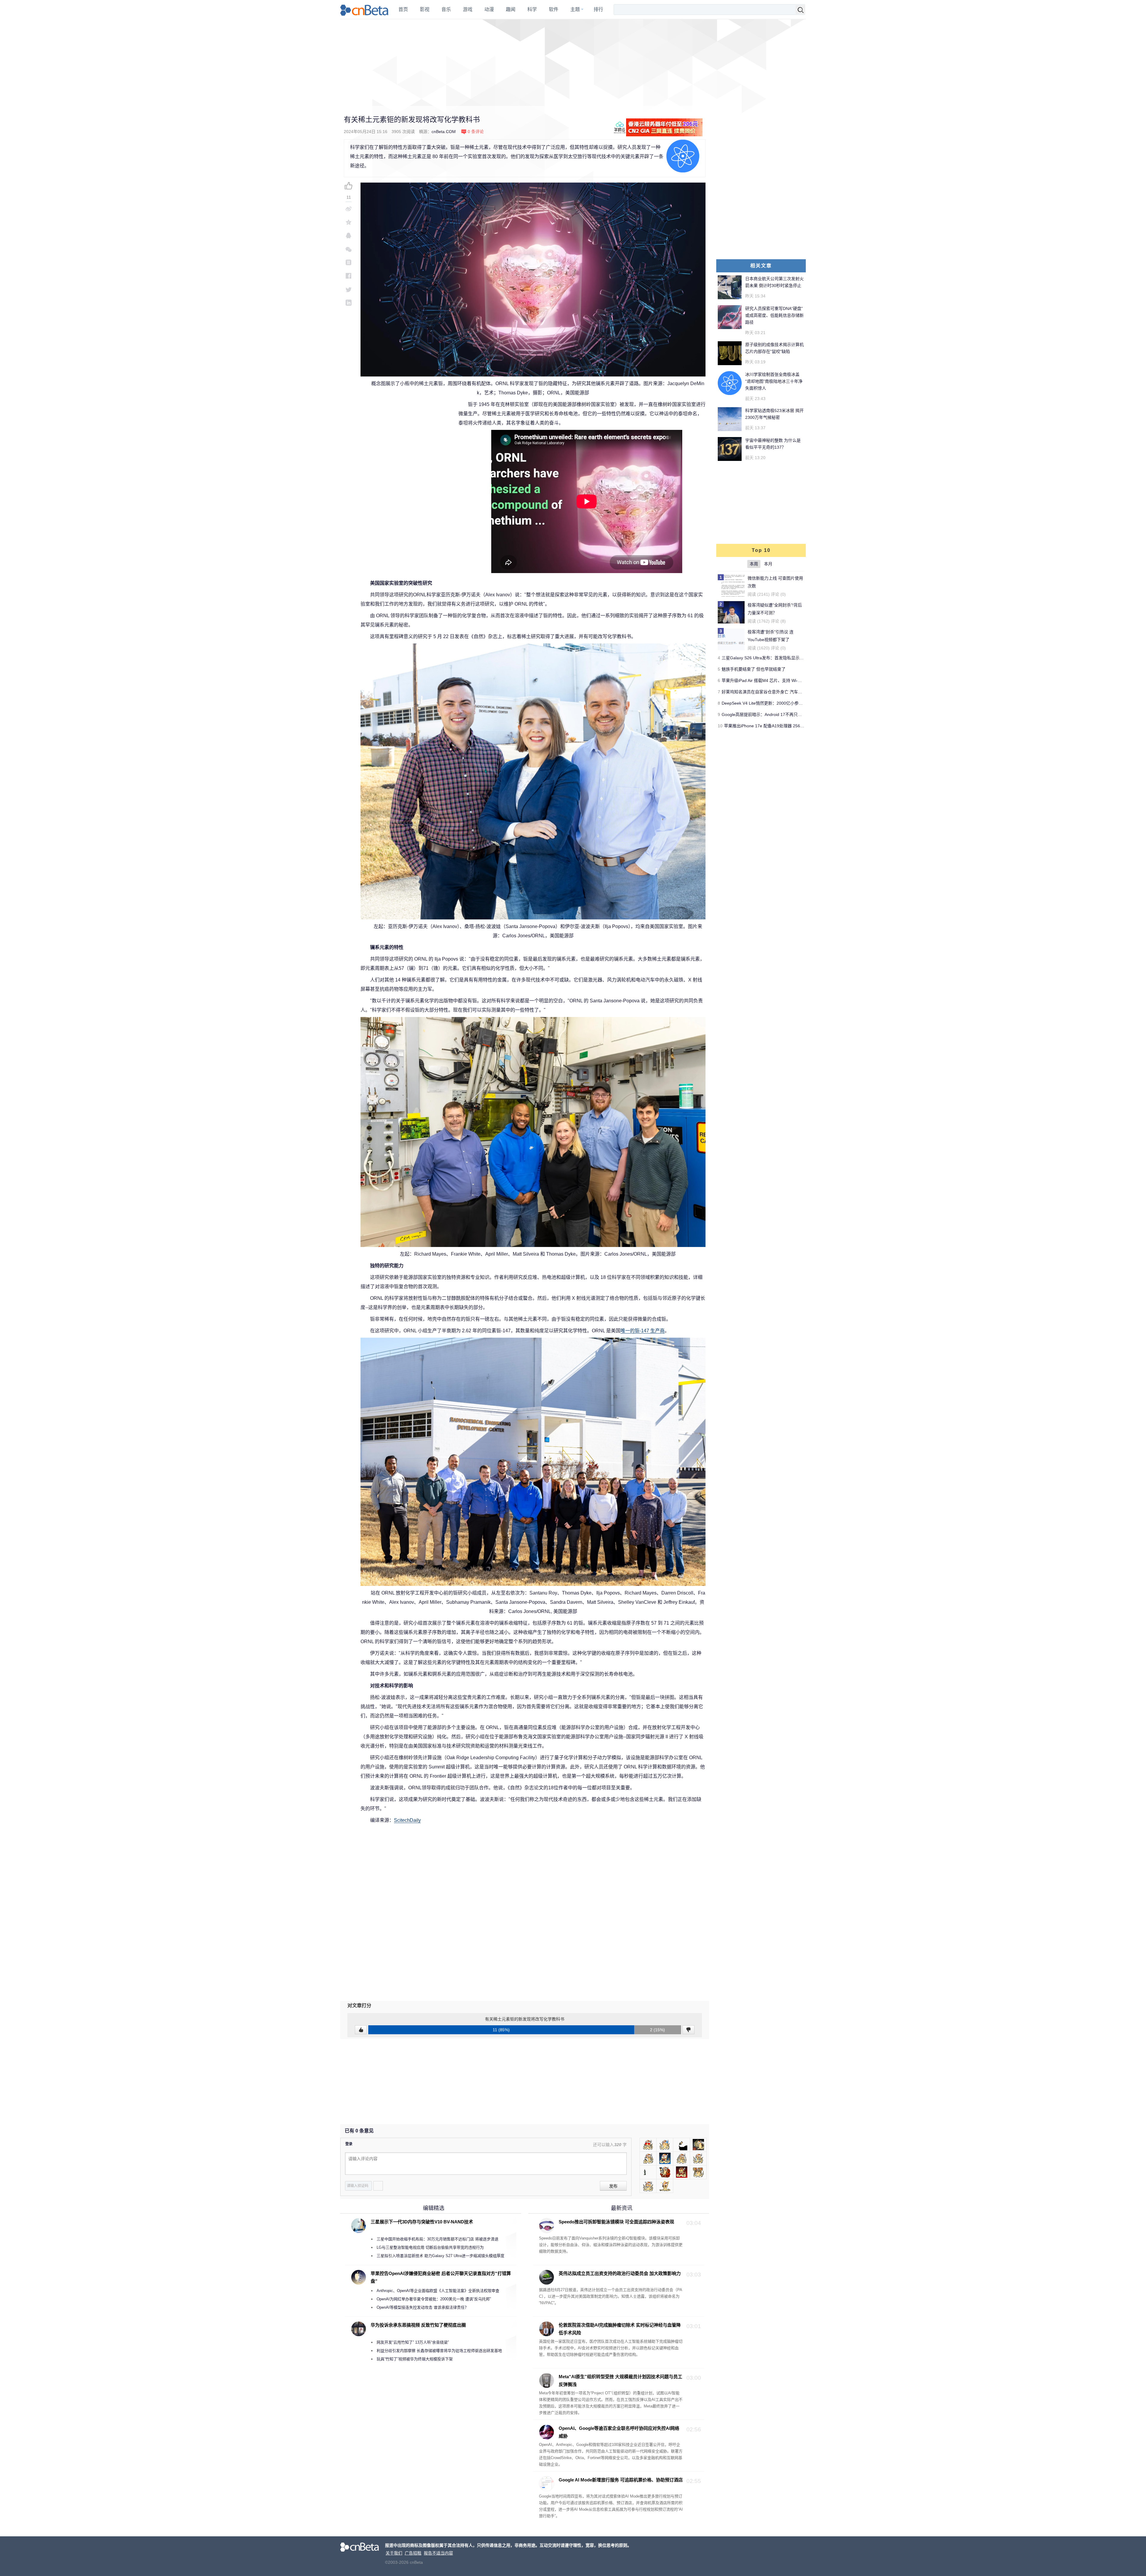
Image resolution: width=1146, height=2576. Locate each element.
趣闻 (511, 9)
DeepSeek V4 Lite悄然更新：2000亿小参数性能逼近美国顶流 (779, 703)
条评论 (476, 132)
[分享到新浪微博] (349, 209)
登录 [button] (349, 2144)
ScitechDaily (407, 1820)
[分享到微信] (349, 249)
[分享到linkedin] (349, 303)
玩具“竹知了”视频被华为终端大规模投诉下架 (415, 2359)
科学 (532, 9)
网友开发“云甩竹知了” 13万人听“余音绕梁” (413, 2342)
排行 (598, 9)
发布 (613, 2186)
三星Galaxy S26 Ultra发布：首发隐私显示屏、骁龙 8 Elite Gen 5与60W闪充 (792, 658)
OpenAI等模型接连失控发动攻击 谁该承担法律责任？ (423, 2307)
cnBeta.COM (444, 132)
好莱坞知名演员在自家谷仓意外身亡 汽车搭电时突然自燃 (774, 692)
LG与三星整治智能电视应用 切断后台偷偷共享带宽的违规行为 (430, 2247)
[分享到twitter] (349, 289)
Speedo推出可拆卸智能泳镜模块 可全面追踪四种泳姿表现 (616, 2222)
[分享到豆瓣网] (349, 262)
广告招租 (413, 2553)
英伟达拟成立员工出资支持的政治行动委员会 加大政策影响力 (620, 2273)
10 (720, 726)
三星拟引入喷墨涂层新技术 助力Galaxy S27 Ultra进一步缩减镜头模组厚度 (440, 2256)
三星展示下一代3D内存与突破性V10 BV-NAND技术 (422, 2222)
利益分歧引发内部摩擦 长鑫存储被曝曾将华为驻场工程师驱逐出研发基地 (439, 2351)
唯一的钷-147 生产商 (643, 1331)
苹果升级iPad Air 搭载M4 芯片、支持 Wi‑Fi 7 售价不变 (772, 680)
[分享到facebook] (349, 276)
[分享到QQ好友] (349, 236)
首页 (403, 9)
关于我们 (394, 2553)
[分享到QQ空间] (349, 222)
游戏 (468, 9)
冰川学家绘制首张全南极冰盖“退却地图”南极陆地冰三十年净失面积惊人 (774, 381)
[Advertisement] (573, 63)
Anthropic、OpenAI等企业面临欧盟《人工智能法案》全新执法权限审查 (438, 2291)
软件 (554, 9)
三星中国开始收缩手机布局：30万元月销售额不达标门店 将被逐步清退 (438, 2239)
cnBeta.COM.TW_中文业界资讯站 (365, 10)
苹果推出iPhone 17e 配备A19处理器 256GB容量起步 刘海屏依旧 (784, 726)
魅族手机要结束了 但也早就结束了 (754, 669)
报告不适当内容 (438, 2553)
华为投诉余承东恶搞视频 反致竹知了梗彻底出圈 (418, 2325)
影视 (425, 9)
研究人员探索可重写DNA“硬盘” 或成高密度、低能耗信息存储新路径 (774, 315)
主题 (575, 9)
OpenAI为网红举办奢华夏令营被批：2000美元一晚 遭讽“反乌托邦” (434, 2299)
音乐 (446, 9)
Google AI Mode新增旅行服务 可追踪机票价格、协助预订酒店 (621, 2480)
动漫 (489, 9)
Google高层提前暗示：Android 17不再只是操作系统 (770, 714)
